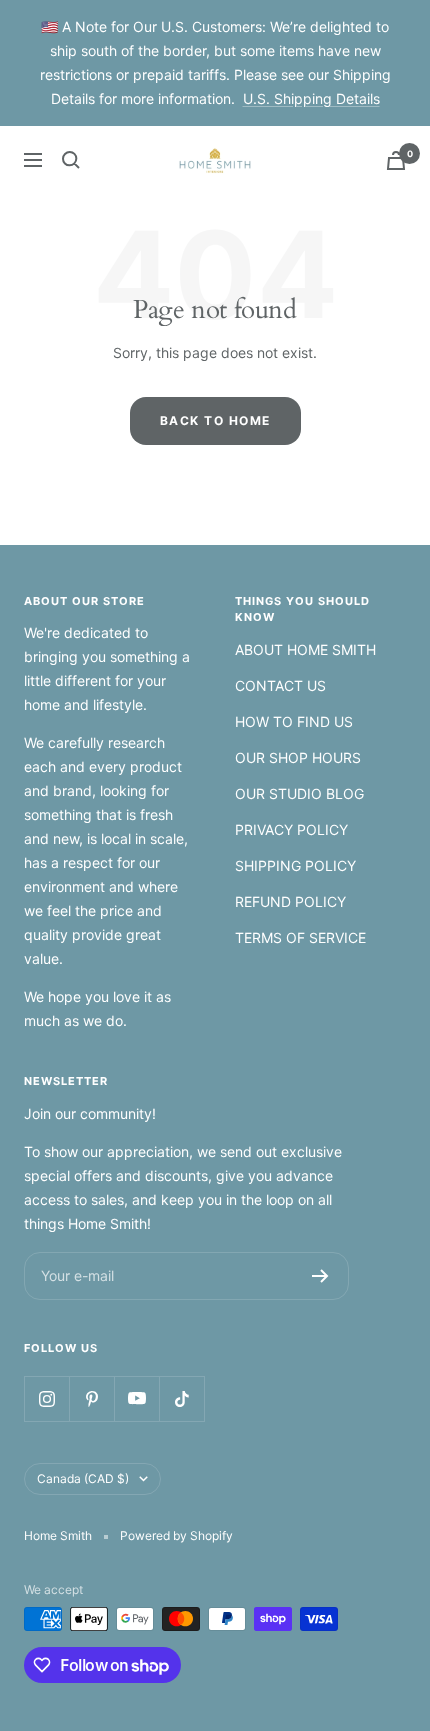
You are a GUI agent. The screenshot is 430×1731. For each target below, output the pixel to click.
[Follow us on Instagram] (46, 1398)
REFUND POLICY (290, 901)
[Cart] (396, 160)
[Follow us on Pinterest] (91, 1398)
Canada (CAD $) (83, 1478)
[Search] (71, 160)
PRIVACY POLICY (291, 829)
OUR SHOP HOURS (298, 757)
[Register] (320, 1276)
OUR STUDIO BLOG (299, 793)
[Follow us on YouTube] (136, 1398)
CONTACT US (280, 685)
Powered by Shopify (176, 1535)
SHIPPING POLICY (295, 865)
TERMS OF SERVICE (300, 937)
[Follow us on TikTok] (181, 1398)
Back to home (215, 420)
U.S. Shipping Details (311, 98)
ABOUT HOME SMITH (305, 649)
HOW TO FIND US (294, 721)
